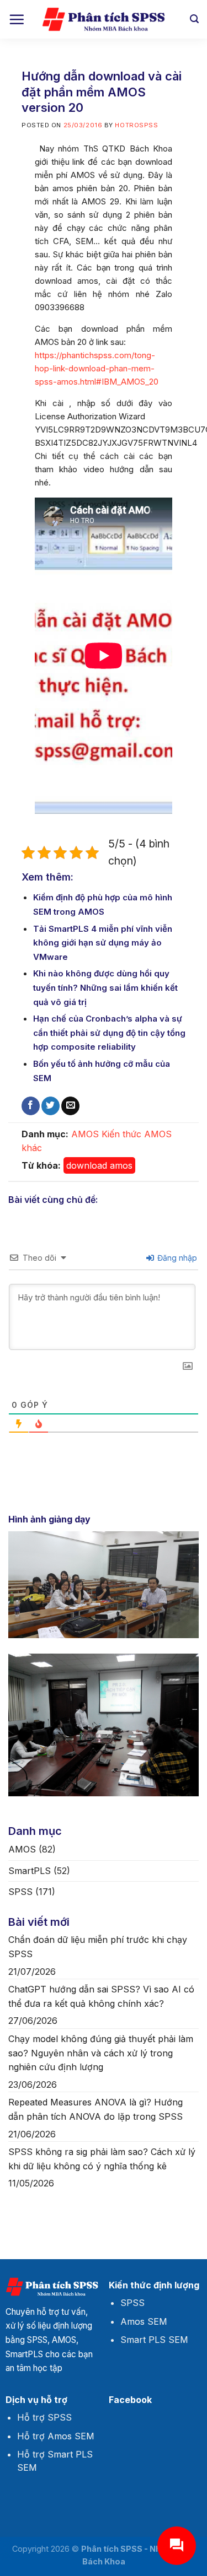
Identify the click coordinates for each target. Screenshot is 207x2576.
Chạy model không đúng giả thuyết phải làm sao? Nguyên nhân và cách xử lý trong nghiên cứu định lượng (101, 2053)
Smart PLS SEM (154, 2340)
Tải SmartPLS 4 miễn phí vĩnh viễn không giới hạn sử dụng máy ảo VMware (103, 943)
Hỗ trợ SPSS (44, 2417)
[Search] (194, 19)
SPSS (20, 1892)
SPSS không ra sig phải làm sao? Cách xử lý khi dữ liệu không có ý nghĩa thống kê (102, 2159)
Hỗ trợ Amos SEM (56, 2436)
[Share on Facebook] (31, 1106)
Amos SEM (144, 2321)
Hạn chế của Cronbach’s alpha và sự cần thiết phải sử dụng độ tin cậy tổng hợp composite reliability (109, 1033)
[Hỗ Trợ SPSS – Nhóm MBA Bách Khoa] (104, 20)
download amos (99, 1165)
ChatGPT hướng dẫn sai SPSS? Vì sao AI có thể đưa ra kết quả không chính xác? (101, 1996)
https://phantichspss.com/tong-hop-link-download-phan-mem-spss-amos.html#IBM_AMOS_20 (97, 368)
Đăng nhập (176, 1258)
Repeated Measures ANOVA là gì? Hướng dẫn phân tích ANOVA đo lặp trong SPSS (95, 2109)
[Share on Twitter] (51, 1106)
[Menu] (17, 19)
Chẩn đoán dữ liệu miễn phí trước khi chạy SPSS (98, 1947)
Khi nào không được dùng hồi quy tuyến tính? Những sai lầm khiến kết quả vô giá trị (105, 987)
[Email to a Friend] (70, 1106)
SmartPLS (30, 1871)
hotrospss (136, 125)
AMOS (85, 1134)
